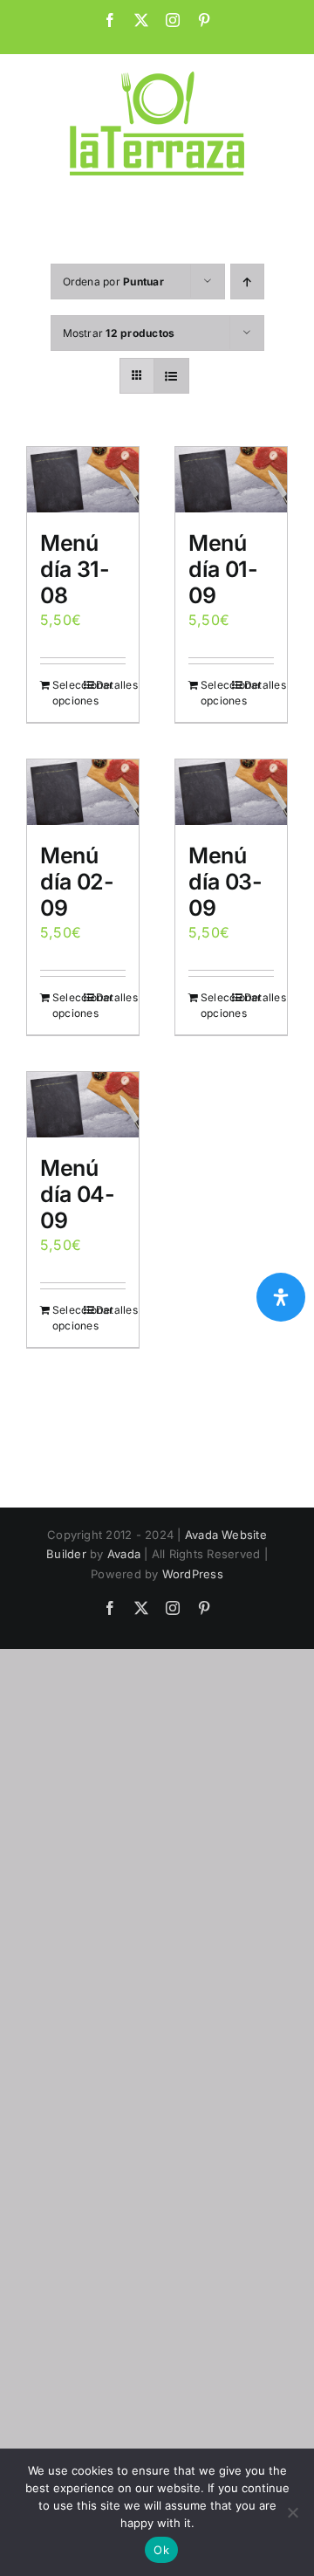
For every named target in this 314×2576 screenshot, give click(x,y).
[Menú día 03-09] (231, 792)
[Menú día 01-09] (231, 480)
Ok (161, 2550)
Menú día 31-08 (75, 569)
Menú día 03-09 (225, 882)
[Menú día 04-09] (83, 1105)
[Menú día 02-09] (83, 792)
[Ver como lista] (171, 376)
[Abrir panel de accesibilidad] (281, 1297)
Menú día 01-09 (223, 569)
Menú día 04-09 (77, 1194)
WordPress (193, 1574)
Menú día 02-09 (77, 882)
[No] (292, 2512)
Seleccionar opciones (67, 693)
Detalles (111, 685)
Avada (124, 1554)
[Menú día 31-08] (83, 480)
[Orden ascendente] (247, 282)
